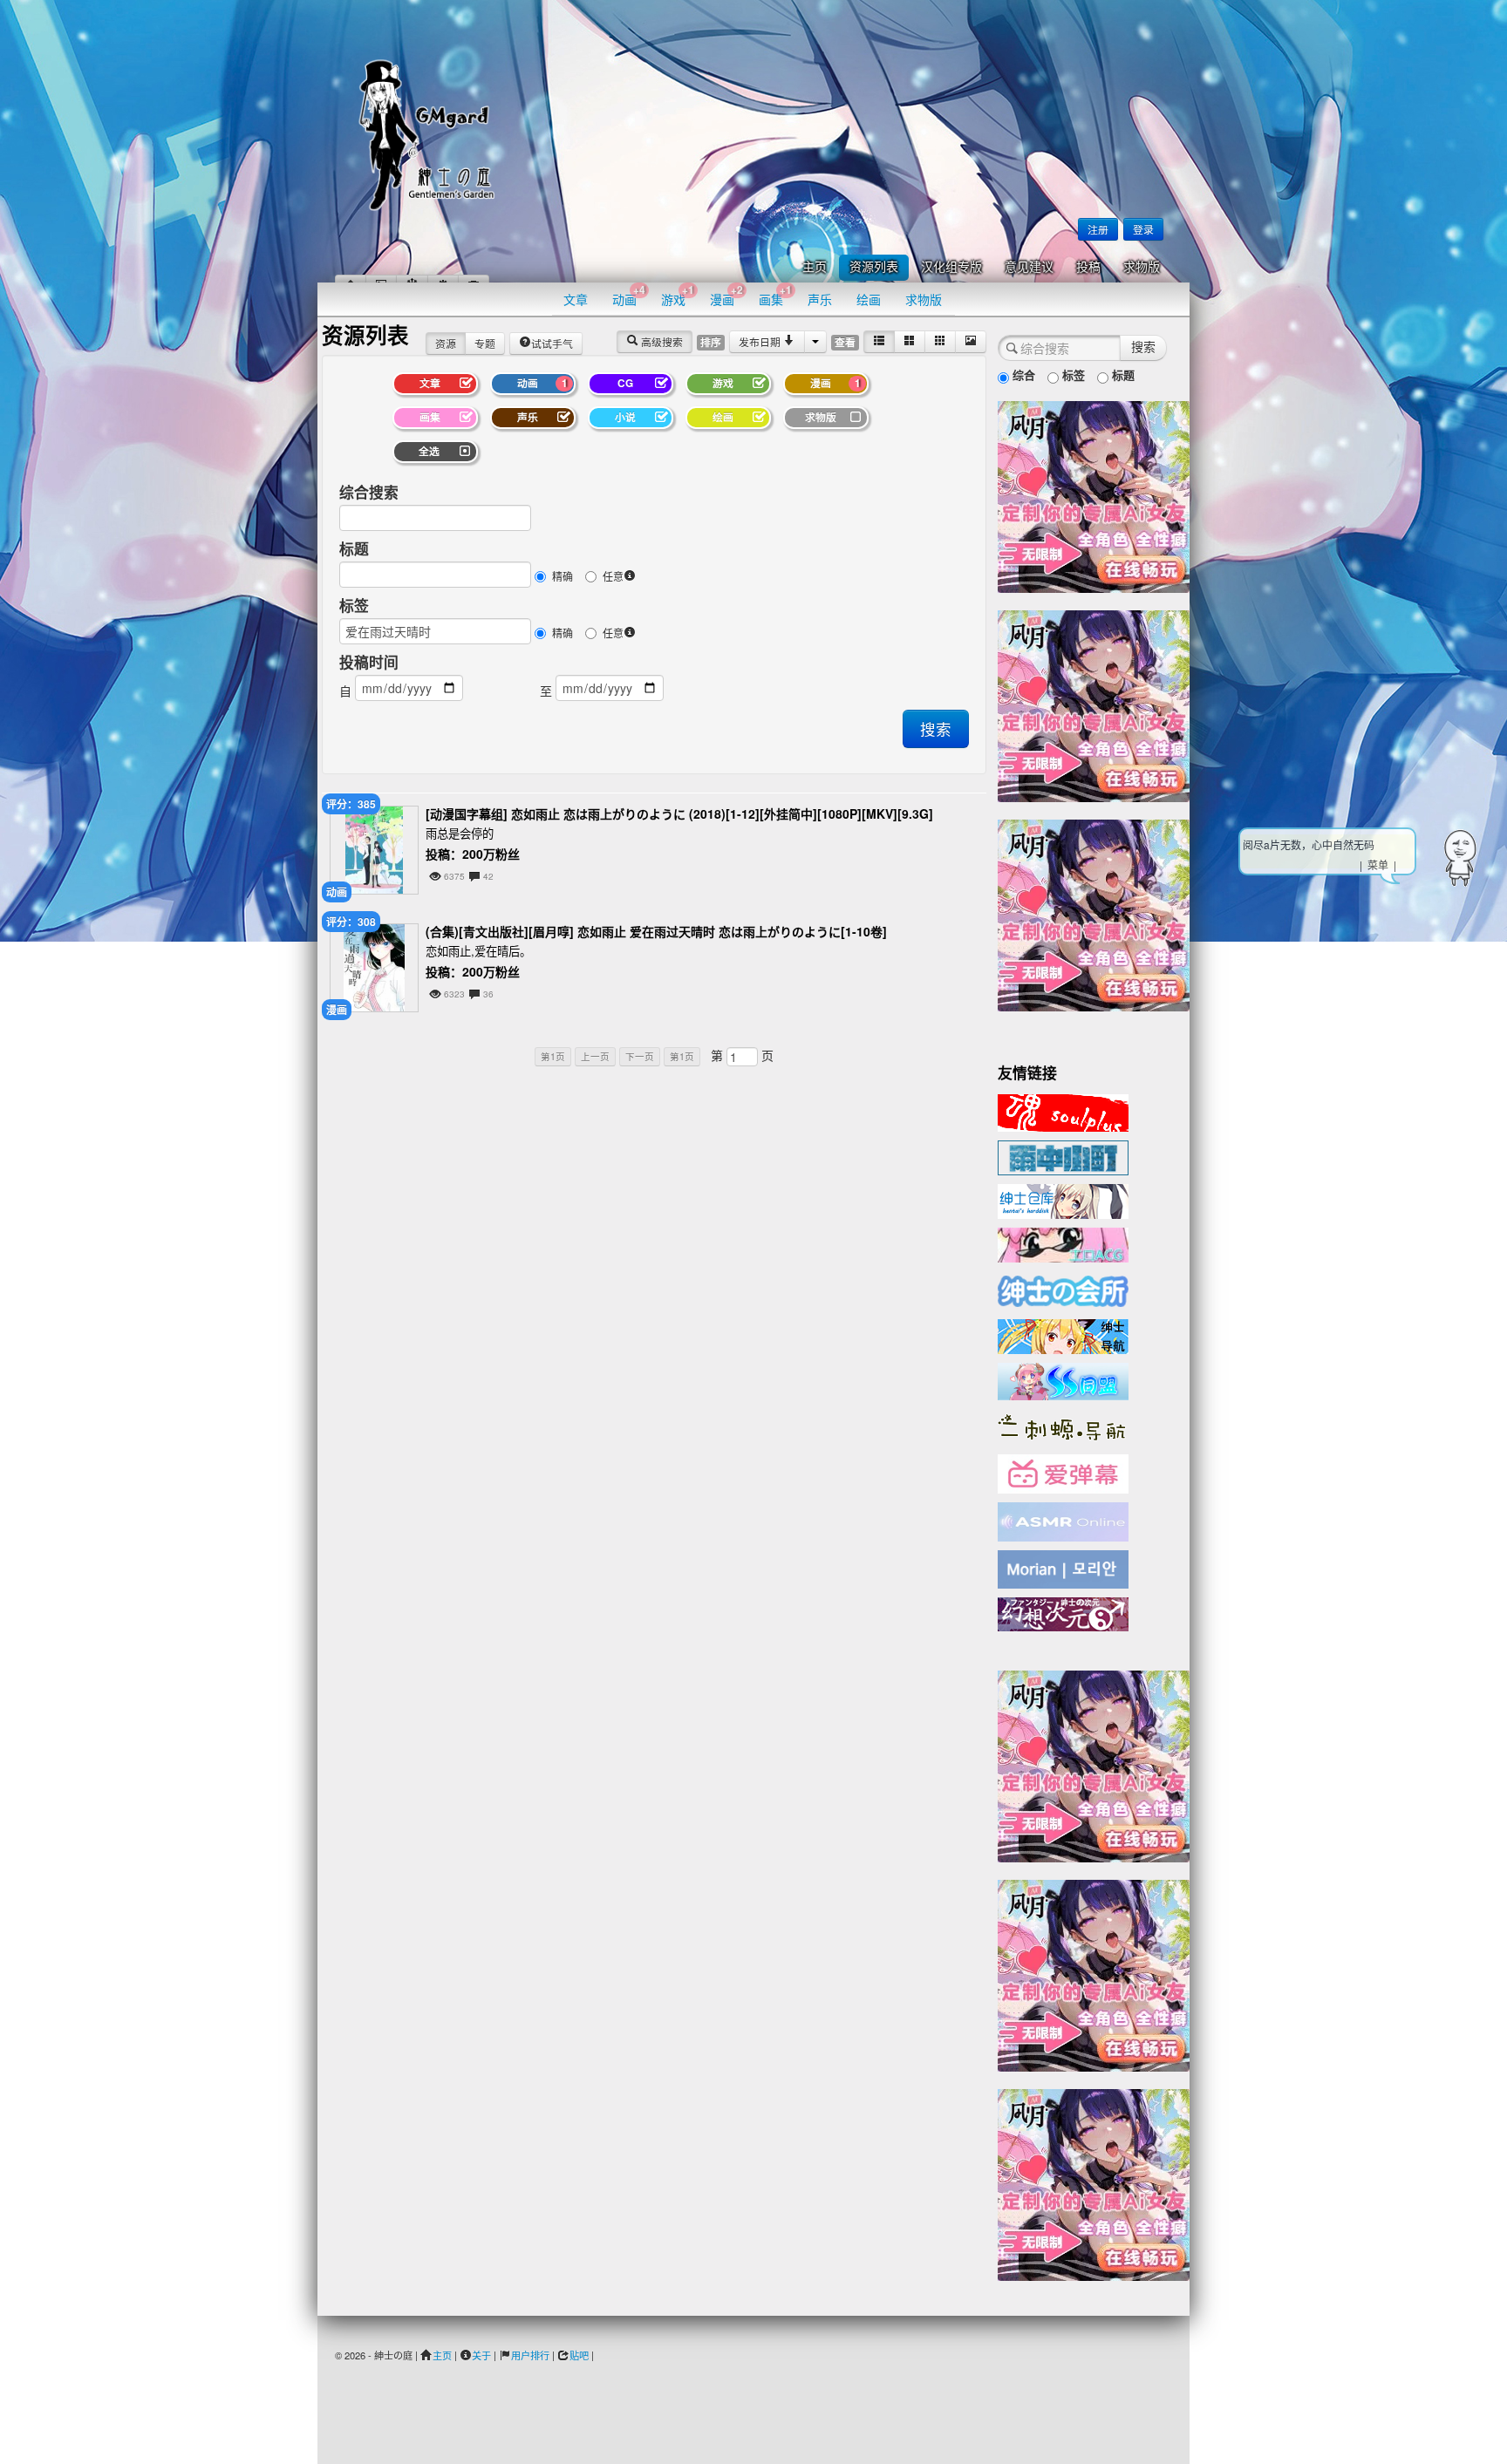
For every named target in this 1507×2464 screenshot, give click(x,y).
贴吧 (579, 2355)
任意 (613, 576)
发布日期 (761, 341)
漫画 (726, 295)
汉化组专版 (951, 267)
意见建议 (1029, 267)
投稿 (1088, 267)
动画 (629, 295)
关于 (481, 2355)
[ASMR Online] (1063, 1521)
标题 (354, 548)
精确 (563, 576)
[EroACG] (1063, 1243)
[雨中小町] (1063, 1156)
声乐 (820, 299)
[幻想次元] (1063, 1612)
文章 (576, 299)
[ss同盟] (1063, 1379)
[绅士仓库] (1063, 1200)
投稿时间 (369, 662)
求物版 (1142, 267)
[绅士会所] (1063, 1289)
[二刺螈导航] (1063, 1426)
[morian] (1063, 1568)
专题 (485, 343)
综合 (1022, 374)
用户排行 (530, 2355)
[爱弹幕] (1063, 1473)
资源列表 (874, 267)
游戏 (678, 295)
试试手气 (552, 343)
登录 (1143, 229)
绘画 (869, 299)
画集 (775, 295)
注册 (1098, 229)
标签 (354, 605)
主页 (815, 267)
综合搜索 (369, 492)
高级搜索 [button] (661, 341)
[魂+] (1063, 1111)
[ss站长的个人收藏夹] (1063, 1335)
